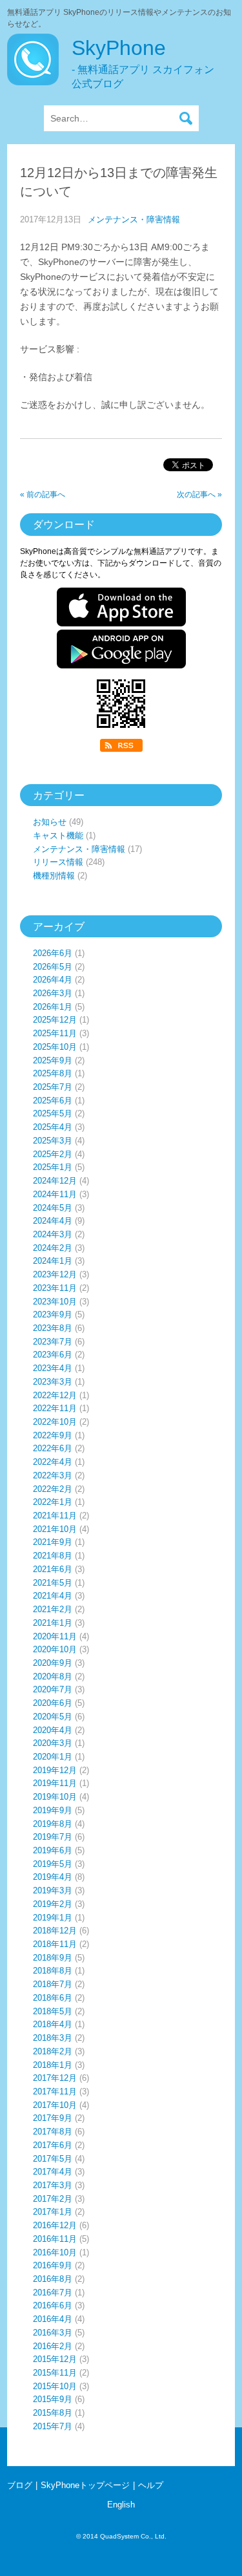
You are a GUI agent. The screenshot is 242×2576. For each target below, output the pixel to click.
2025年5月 (53, 1113)
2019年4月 (53, 1877)
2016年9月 (53, 2265)
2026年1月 (53, 1007)
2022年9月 (53, 1435)
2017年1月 (53, 2212)
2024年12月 (55, 1181)
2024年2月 (53, 1248)
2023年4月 (53, 1368)
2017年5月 (53, 2159)
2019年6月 (53, 1850)
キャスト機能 (58, 836)
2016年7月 (53, 2293)
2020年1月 (53, 1757)
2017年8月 (53, 2132)
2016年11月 (55, 2239)
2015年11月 (55, 2373)
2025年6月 (53, 1101)
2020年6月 (53, 1703)
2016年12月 (55, 2225)
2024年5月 (53, 1208)
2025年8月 (53, 1073)
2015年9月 (53, 2399)
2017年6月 (53, 2145)
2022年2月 (53, 1489)
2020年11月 (55, 1636)
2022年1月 (53, 1502)
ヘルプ (151, 2485)
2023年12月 (55, 1274)
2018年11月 (55, 1944)
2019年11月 (55, 1783)
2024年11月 (55, 1194)
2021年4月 (53, 1596)
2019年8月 (53, 1824)
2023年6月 (53, 1355)
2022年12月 (55, 1395)
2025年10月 (55, 1047)
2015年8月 (53, 2413)
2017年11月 (55, 2092)
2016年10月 (55, 2252)
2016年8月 (53, 2279)
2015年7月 (53, 2426)
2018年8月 (53, 1971)
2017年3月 (53, 2185)
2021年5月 (53, 1583)
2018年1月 (53, 2065)
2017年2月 (53, 2199)
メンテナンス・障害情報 (134, 219)
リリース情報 (58, 862)
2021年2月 (53, 1609)
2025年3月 (53, 1141)
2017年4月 (53, 2172)
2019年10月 (55, 1797)
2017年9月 (53, 2118)
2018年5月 (53, 2011)
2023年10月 (55, 1302)
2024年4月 (53, 1221)
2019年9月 (53, 1810)
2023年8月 (53, 1328)
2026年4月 (53, 980)
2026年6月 (53, 953)
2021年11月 (55, 1516)
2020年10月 (55, 1649)
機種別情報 (54, 876)
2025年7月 (53, 1087)
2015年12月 (55, 2359)
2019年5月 (53, 1864)
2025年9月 (53, 1060)
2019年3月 (53, 1890)
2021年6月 (53, 1569)
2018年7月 (53, 1984)
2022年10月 (55, 1422)
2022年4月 (53, 1462)
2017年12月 (55, 2078)
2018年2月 (53, 2051)
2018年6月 (53, 1998)
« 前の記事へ (43, 495)
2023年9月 (53, 1315)
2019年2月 (53, 1904)
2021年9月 (53, 1542)
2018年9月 (53, 1958)
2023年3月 (53, 1382)
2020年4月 (53, 1730)
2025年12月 (55, 1020)
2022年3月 (53, 1475)
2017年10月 (55, 2105)
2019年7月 (53, 1837)
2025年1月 (53, 1167)
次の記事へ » (199, 495)
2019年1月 (53, 1918)
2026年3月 (53, 993)
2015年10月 (55, 2386)
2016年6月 (53, 2305)
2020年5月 (53, 1717)
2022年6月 (53, 1448)
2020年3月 (53, 1743)
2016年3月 (53, 2333)
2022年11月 (55, 1408)
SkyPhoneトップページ (85, 2485)
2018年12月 (55, 1931)
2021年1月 (53, 1623)
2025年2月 (53, 1154)
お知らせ (50, 822)
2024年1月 (53, 1261)
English (121, 2505)
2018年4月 (53, 2024)
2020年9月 (53, 1663)
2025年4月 (53, 1127)
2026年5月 (53, 967)
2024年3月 (53, 1234)
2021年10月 (55, 1529)
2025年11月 (55, 1033)
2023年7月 (53, 1342)
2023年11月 (55, 1288)
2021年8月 (53, 1556)
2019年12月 (55, 1770)
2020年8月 (53, 1677)
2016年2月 (53, 2346)
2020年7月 (53, 1689)
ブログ (20, 2485)
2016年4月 (53, 2319)
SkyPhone (143, 63)
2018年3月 (53, 2038)
